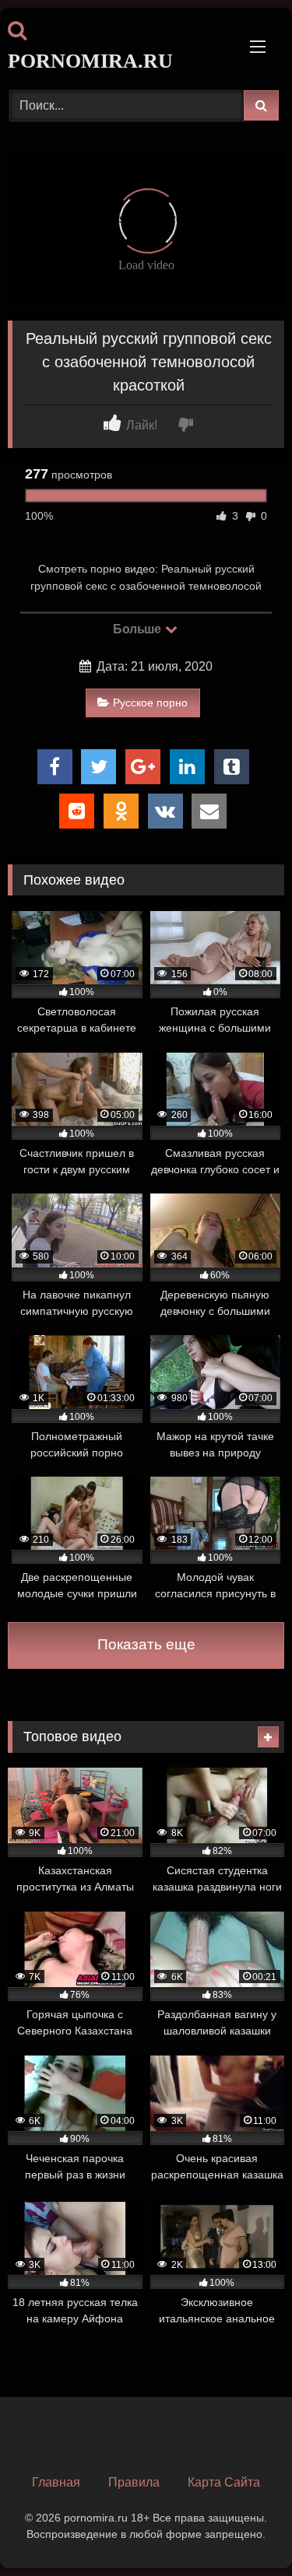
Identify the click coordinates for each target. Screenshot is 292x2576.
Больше (138, 629)
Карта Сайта (224, 2482)
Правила (134, 2482)
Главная (56, 2482)
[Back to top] (244, 2530)
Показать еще (146, 1644)
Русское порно (150, 703)
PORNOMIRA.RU (90, 61)
